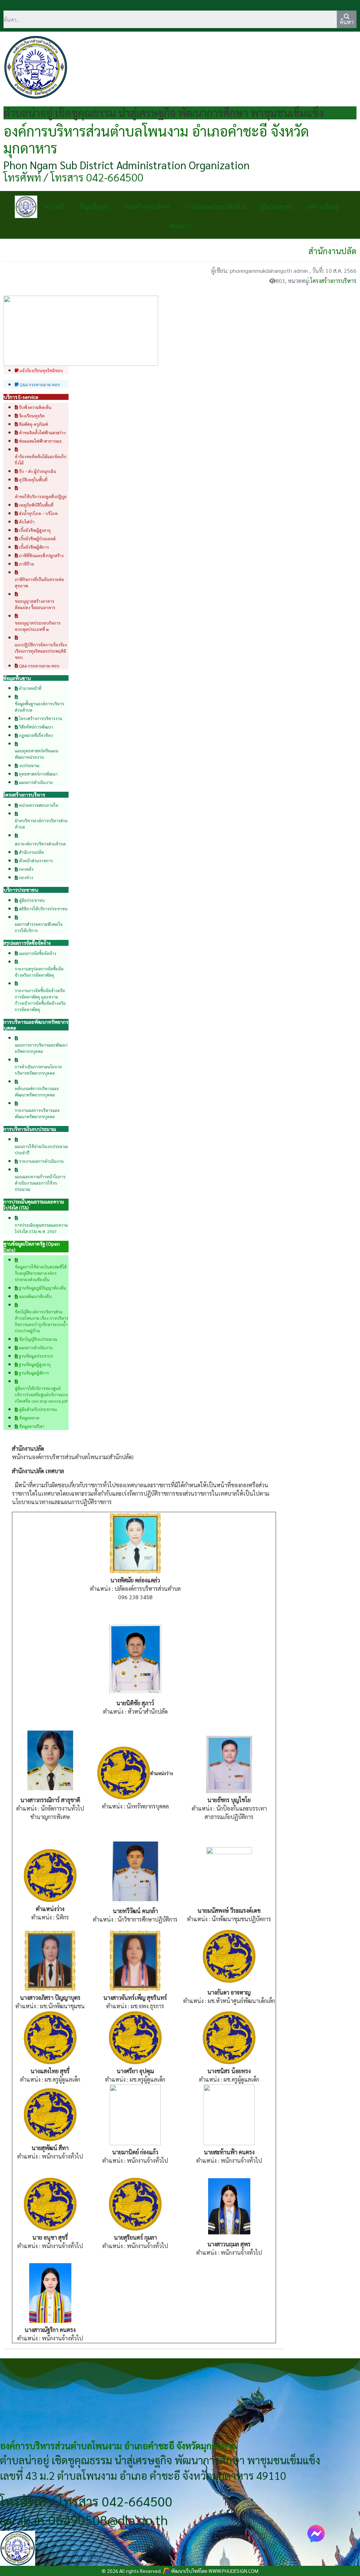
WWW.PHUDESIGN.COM (233, 2571)
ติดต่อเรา (180, 226)
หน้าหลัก (54, 207)
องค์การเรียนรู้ (323, 207)
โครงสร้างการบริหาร (147, 207)
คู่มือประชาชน (276, 207)
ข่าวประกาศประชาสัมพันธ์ (215, 207)
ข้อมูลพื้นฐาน (94, 207)
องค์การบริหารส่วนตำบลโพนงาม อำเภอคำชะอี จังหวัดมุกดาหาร (156, 139)
